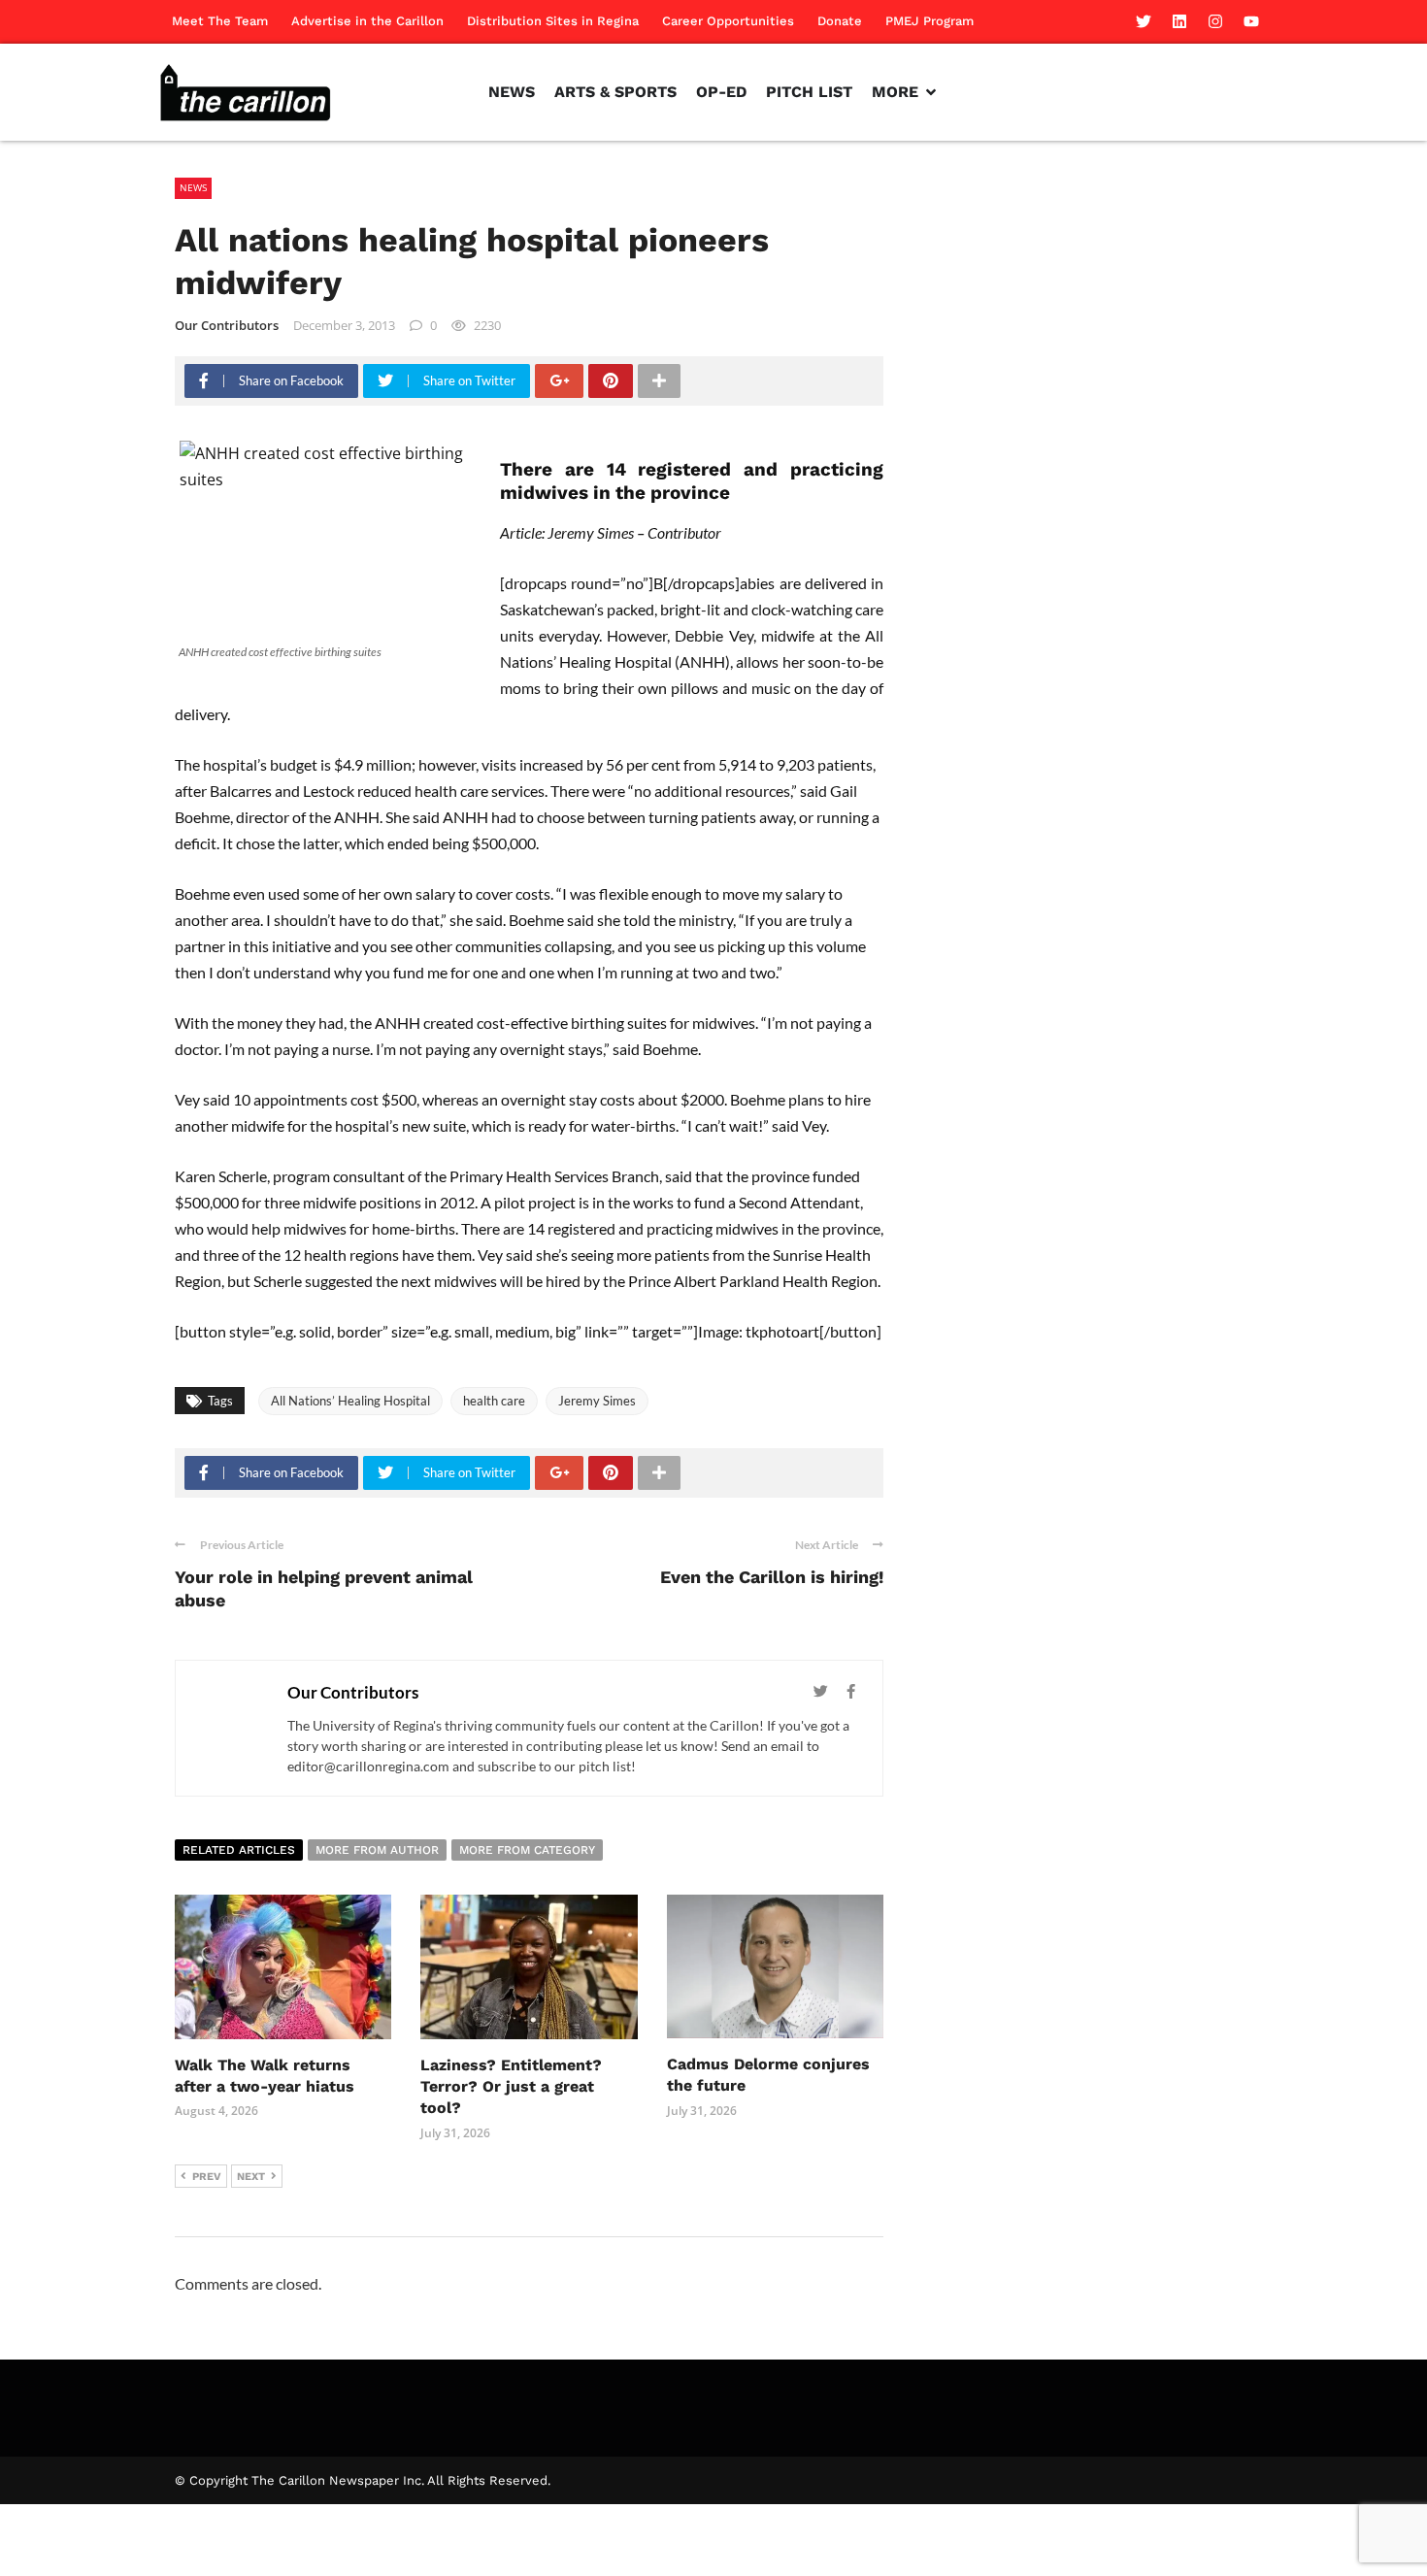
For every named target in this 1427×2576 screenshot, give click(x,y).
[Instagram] (1215, 21)
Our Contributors (227, 325)
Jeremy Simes (597, 1401)
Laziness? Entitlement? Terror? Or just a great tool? (511, 2087)
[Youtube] (1251, 21)
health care (494, 1401)
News (193, 187)
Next (251, 2177)
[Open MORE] (931, 92)
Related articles (239, 1850)
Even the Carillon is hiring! (772, 1577)
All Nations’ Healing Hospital (350, 1401)
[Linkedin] (1179, 21)
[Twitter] (1144, 21)
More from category (527, 1850)
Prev (207, 2177)
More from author (377, 1850)
